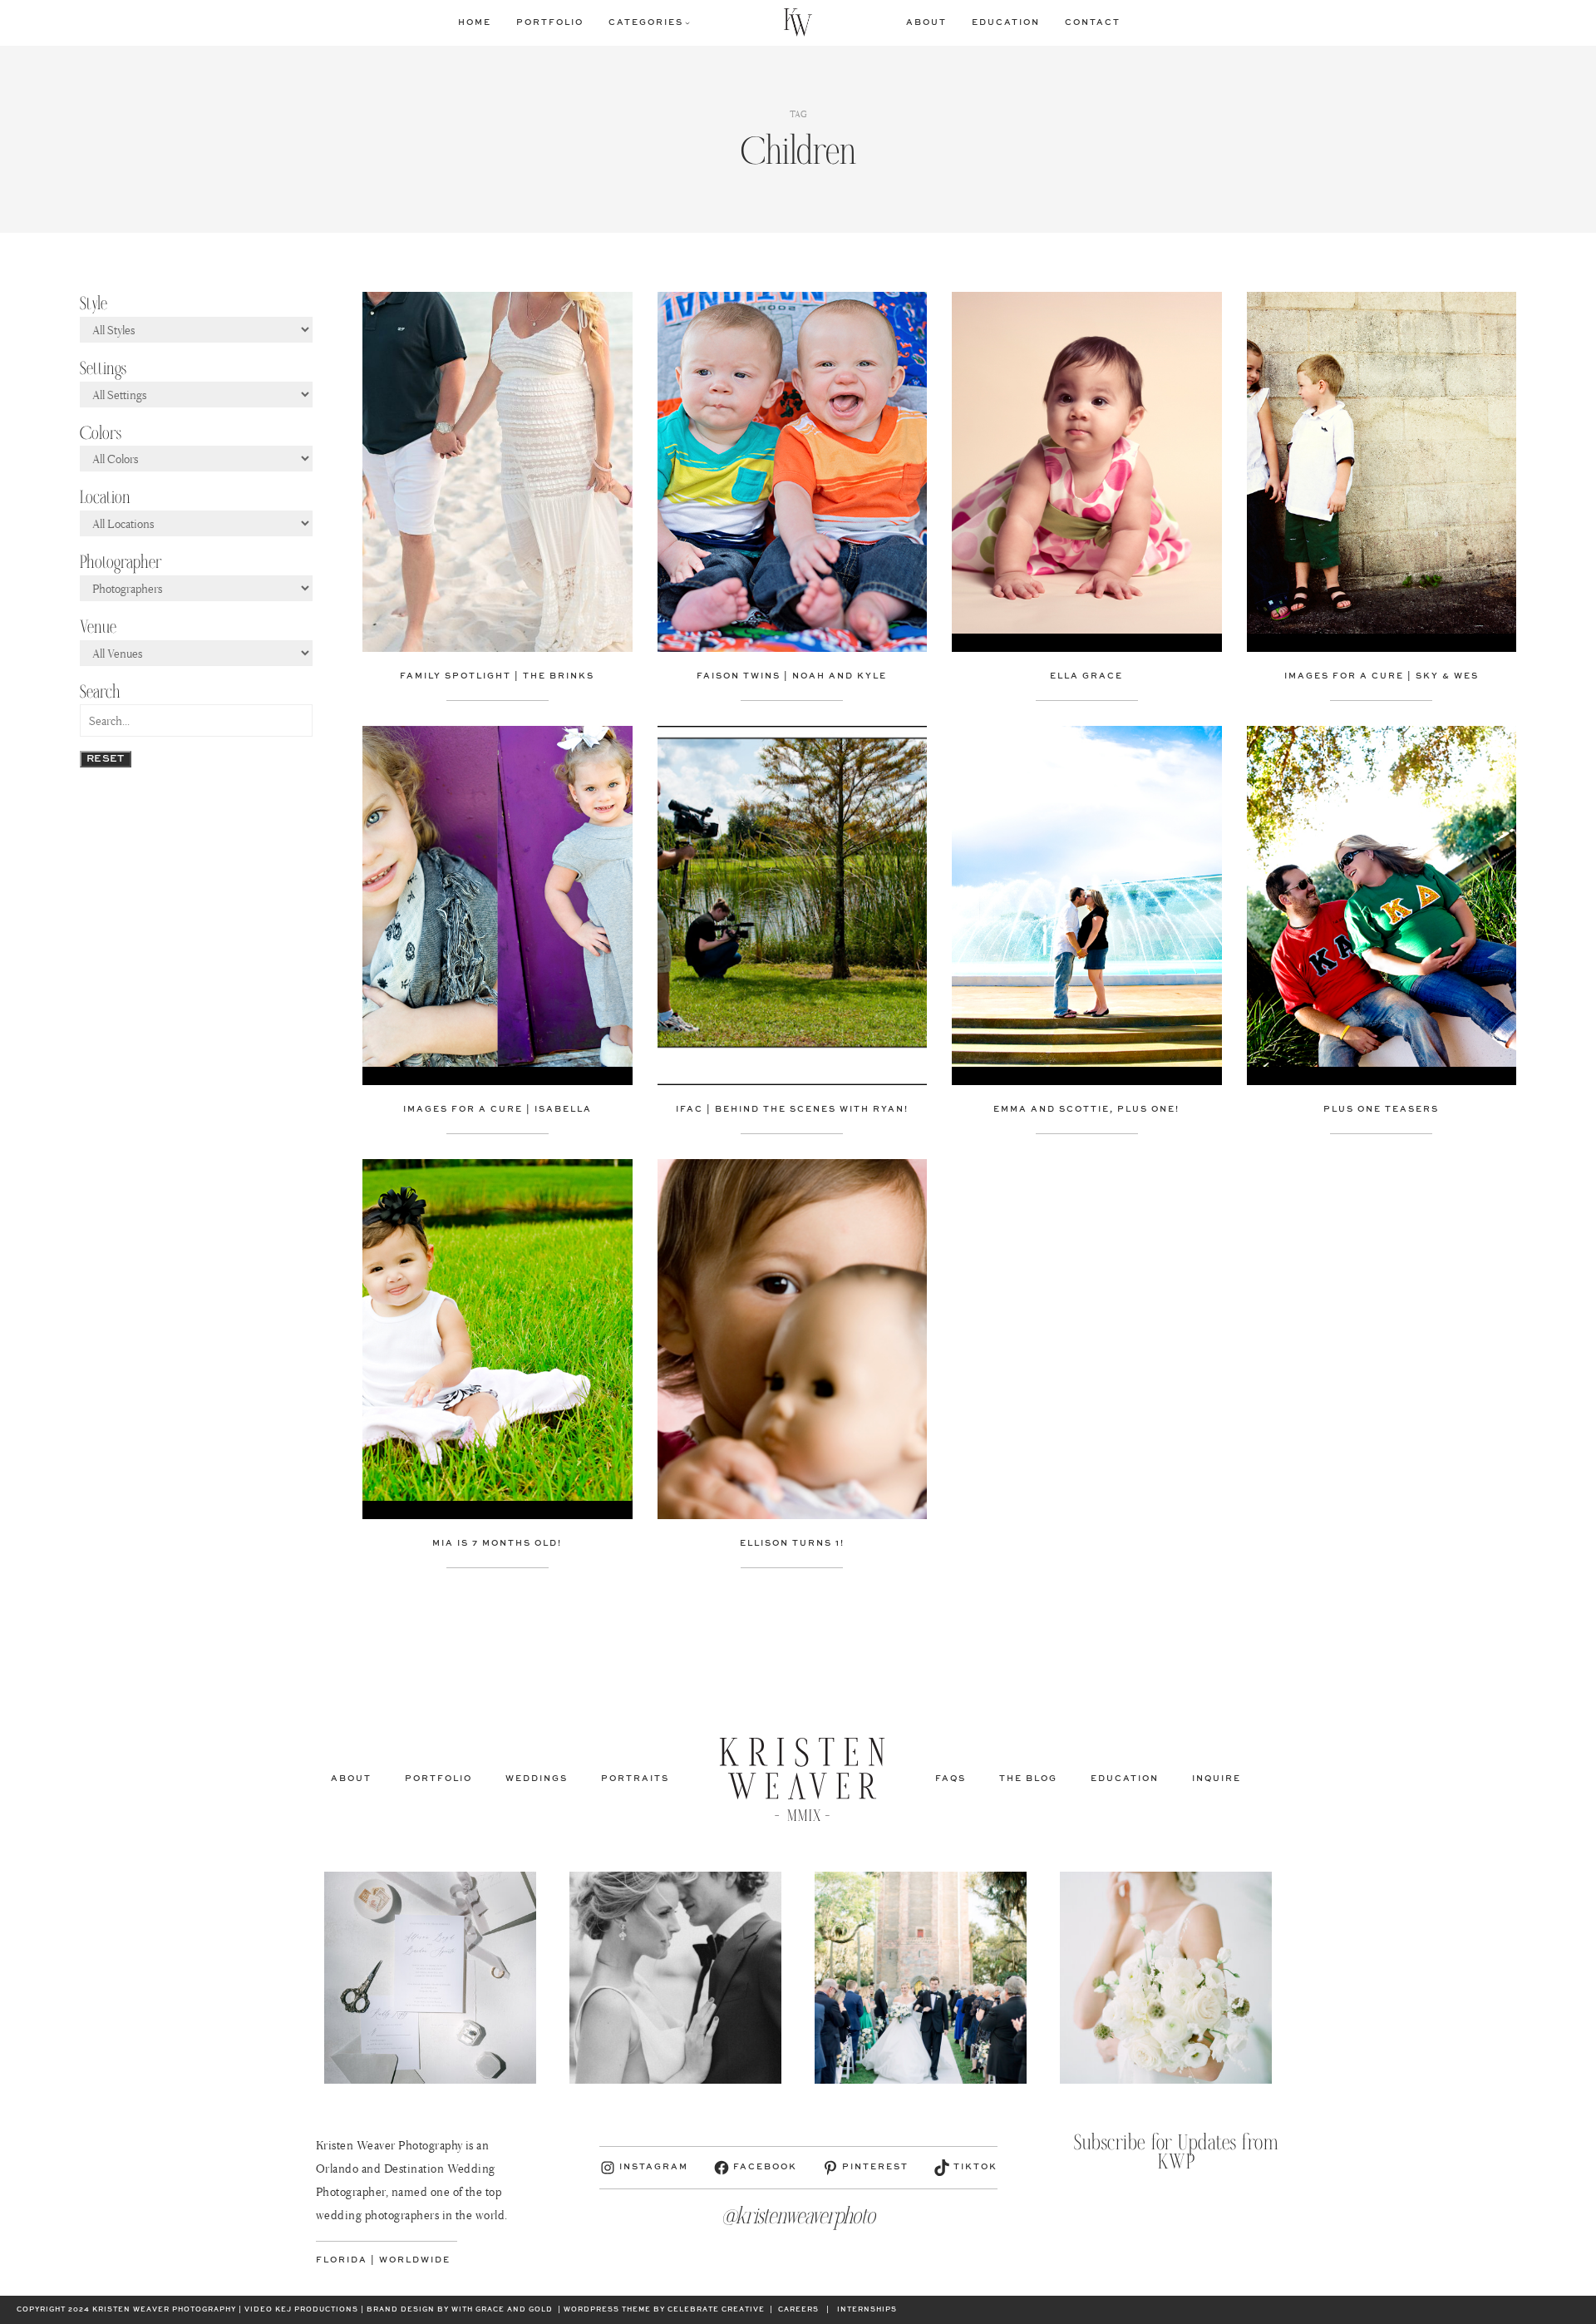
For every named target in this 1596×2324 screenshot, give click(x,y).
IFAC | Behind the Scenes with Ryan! (792, 1109)
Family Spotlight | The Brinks (497, 676)
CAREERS (798, 2310)
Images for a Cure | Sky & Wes (1382, 676)
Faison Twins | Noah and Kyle (792, 676)
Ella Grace (1086, 676)
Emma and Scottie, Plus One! (1086, 1109)
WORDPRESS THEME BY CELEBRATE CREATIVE (664, 2310)
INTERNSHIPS (867, 2310)
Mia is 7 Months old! (497, 1543)
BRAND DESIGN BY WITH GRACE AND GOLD (460, 2310)
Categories (646, 22)
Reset (106, 759)
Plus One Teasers (1381, 1109)
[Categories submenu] (687, 22)
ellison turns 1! (792, 1543)
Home (475, 22)
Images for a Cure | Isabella (498, 1109)
